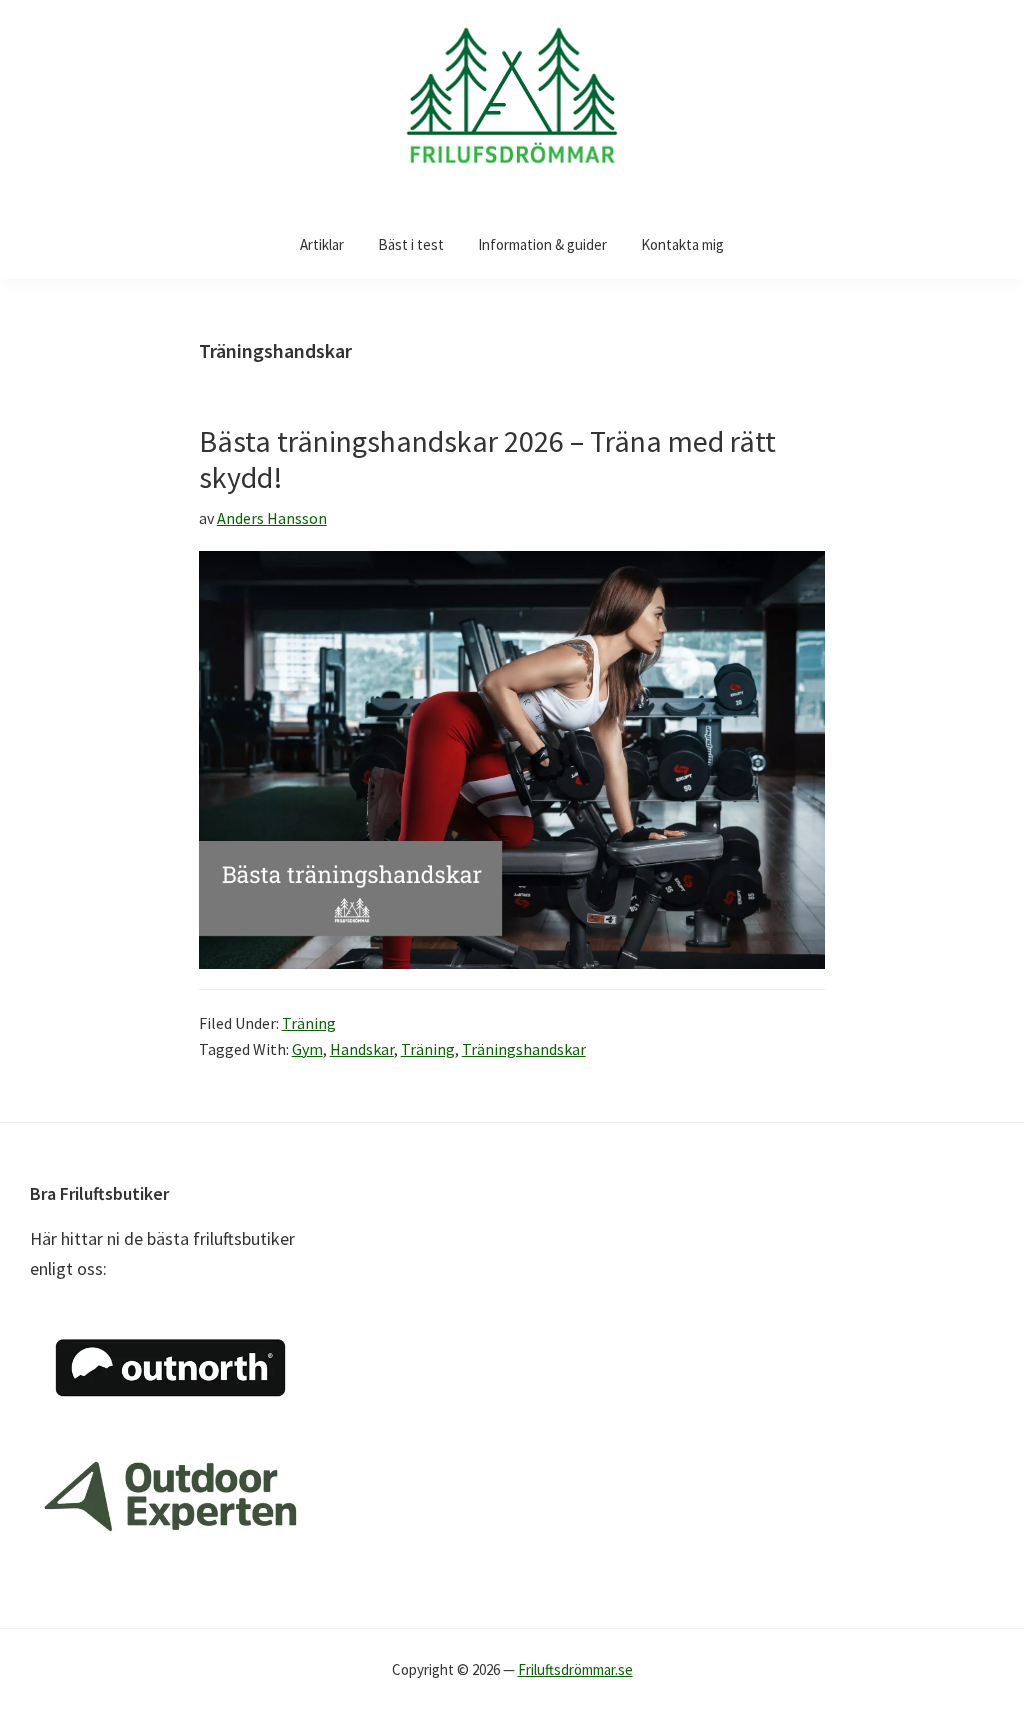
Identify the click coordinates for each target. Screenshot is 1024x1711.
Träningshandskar (524, 1049)
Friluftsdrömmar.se (575, 1669)
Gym (307, 1049)
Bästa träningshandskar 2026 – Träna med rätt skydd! (487, 459)
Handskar (362, 1049)
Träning (309, 1023)
